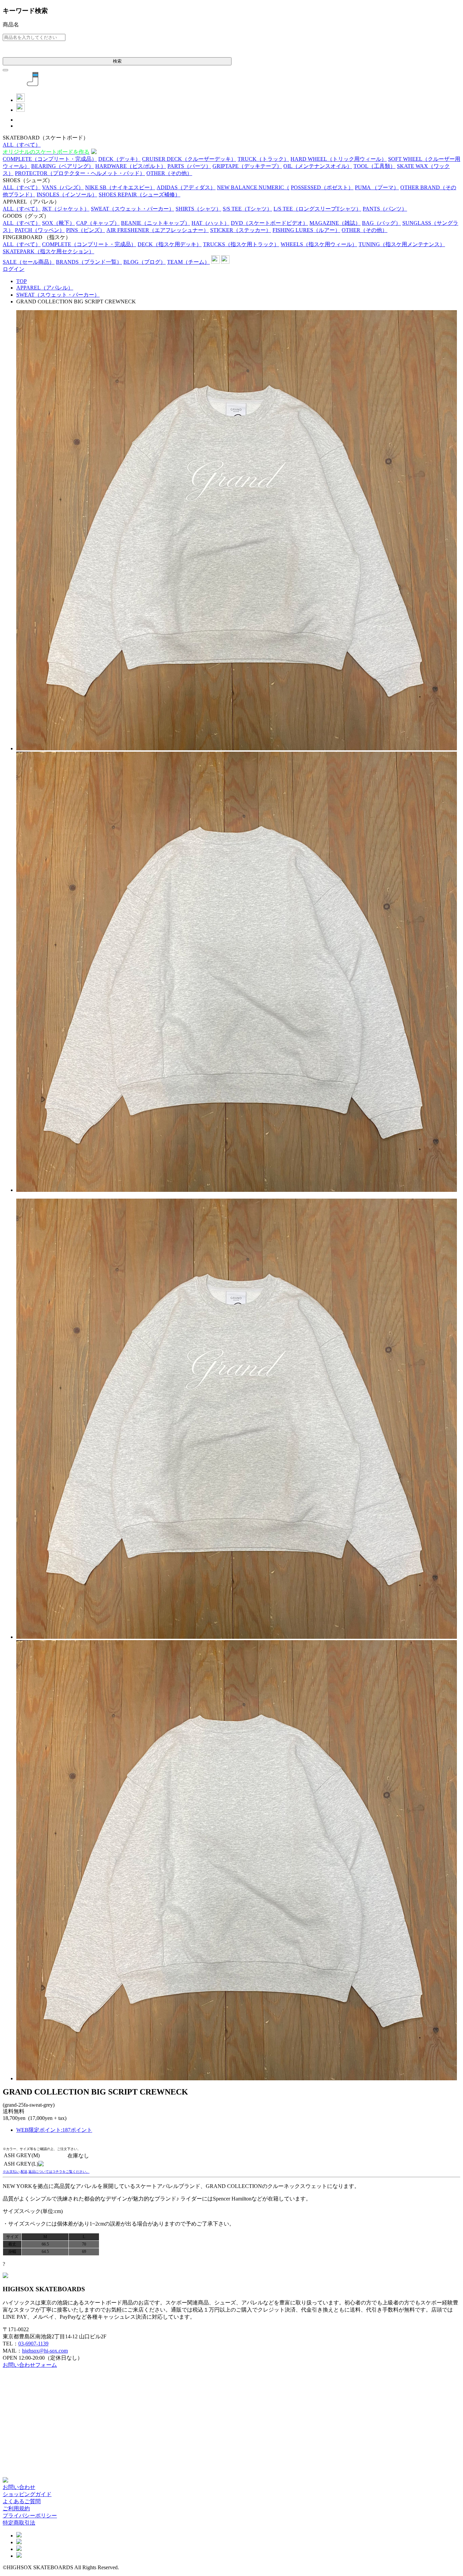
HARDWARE (131, 166)
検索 (117, 61)
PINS (86, 230)
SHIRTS (198, 209)
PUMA (377, 187)
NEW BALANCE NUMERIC (253, 187)
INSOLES (67, 195)
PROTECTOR (80, 173)
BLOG (145, 262)
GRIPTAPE (247, 166)
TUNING (402, 244)
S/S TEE (247, 209)
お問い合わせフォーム (30, 2365)
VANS (63, 187)
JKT (66, 209)
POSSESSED (322, 187)
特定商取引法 (19, 2523)
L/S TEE (317, 209)
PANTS (385, 209)
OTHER (169, 173)
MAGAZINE (335, 223)
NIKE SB (120, 187)
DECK (119, 159)
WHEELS (319, 244)
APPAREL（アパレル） (45, 288)
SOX (58, 223)
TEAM (188, 262)
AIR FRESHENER (158, 230)
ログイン (14, 269)
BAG (381, 223)
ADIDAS (186, 187)
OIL (318, 166)
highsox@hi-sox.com (45, 2351)
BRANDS (89, 262)
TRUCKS (241, 244)
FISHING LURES (306, 230)
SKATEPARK (48, 251)
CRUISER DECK (189, 159)
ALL (22, 145)
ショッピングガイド (27, 2494)
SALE (29, 262)
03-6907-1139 (33, 2344)
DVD (269, 223)
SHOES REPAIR (139, 195)
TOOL (375, 166)
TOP (22, 281)
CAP (98, 223)
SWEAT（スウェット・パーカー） (58, 295)
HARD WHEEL (339, 159)
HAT (210, 223)
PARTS (189, 166)
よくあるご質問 (22, 2501)
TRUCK (263, 159)
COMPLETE (50, 159)
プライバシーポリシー (30, 2516)
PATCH (40, 230)
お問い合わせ (19, 2487)
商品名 (11, 25)
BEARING (63, 166)
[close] (5, 70)
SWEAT (133, 209)
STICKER (241, 230)
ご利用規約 (16, 2508)
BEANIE (156, 223)
